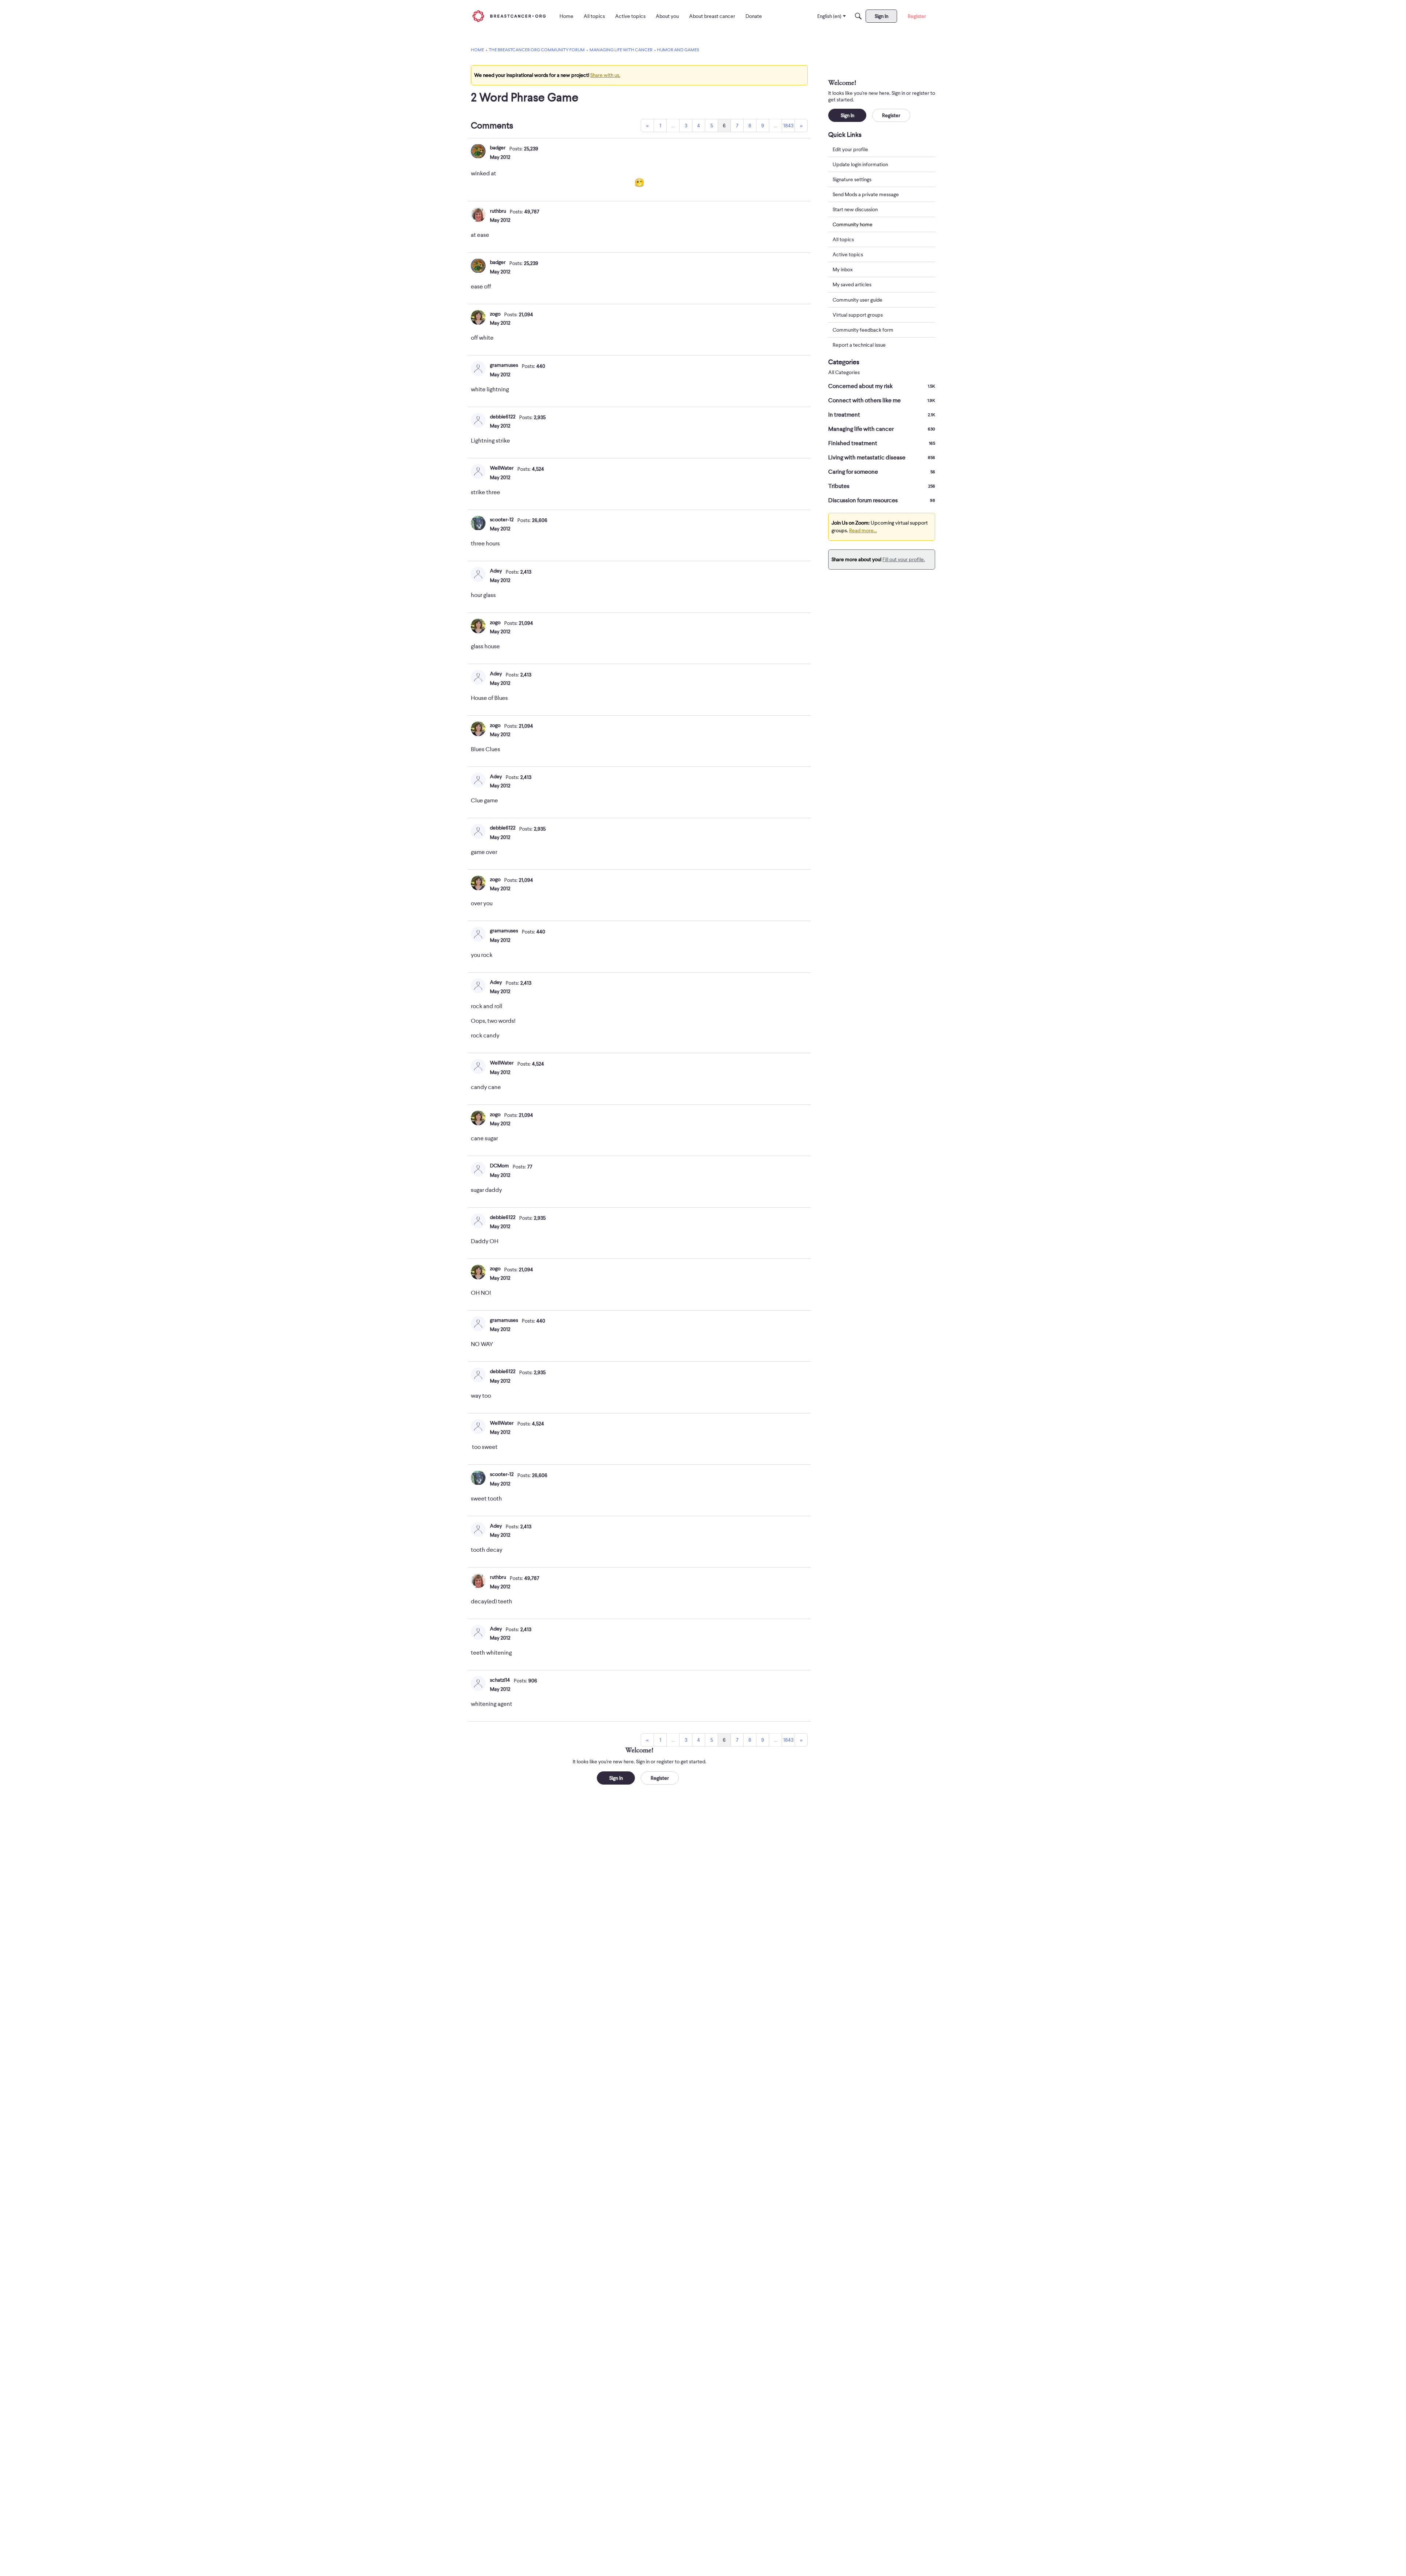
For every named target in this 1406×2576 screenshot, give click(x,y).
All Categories (844, 372)
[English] (509, 16)
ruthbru (498, 211)
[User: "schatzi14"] (478, 1684)
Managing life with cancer (882, 429)
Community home (853, 224)
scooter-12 (502, 519)
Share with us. (605, 75)
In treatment (882, 415)
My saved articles (852, 285)
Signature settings (852, 179)
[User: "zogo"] (478, 317)
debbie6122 (503, 417)
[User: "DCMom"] (478, 1169)
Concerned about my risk (882, 386)
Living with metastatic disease (882, 458)
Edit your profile (850, 149)
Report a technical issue (859, 345)
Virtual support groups (858, 315)
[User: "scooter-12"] (478, 523)
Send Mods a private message (866, 194)
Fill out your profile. (904, 559)
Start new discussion (855, 209)
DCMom (499, 1166)
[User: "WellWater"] (478, 471)
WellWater (502, 468)
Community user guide (858, 300)
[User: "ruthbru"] (478, 215)
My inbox (843, 270)
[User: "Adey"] (478, 574)
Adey (496, 571)
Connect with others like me (882, 400)
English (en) (829, 16)
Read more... (863, 530)
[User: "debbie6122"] (478, 420)
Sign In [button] (616, 1778)
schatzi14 (500, 1680)
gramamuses (504, 365)
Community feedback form (863, 330)
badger (498, 148)
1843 (788, 126)
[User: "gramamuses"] (478, 369)
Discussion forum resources (882, 500)
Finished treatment (882, 443)
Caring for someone (882, 472)
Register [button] (660, 1778)
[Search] (858, 16)
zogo (495, 314)
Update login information (860, 164)
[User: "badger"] (478, 151)
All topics (843, 240)
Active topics (848, 255)
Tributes (882, 486)
